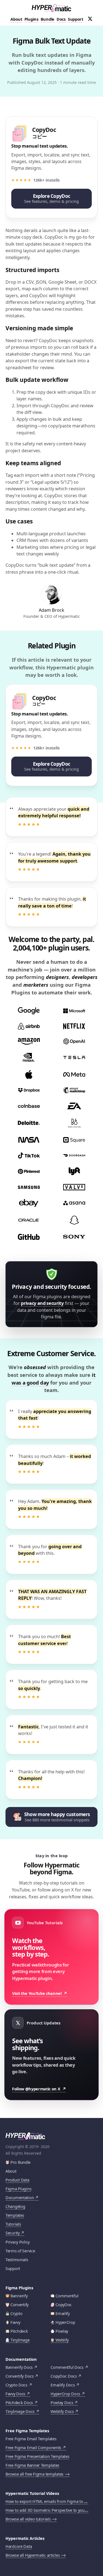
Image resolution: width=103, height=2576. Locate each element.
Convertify (20, 2305)
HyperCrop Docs (65, 2394)
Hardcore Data (19, 2546)
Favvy (15, 2322)
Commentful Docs (67, 2367)
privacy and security (42, 1303)
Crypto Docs (16, 2385)
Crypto (16, 2313)
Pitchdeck (19, 2331)
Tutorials (13, 2224)
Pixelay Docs (62, 2403)
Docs (61, 19)
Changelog (15, 2206)
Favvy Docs (15, 2394)
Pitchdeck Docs (19, 2403)
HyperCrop (65, 2322)
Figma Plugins (18, 2189)
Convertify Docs (20, 2376)
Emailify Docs (63, 2385)
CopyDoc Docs (64, 2376)
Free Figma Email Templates (31, 2439)
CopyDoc (64, 2305)
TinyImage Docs (20, 2411)
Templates (15, 2215)
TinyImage (20, 2340)
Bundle (48, 19)
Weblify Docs (62, 2411)
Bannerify (19, 2296)
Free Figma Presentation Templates (37, 2456)
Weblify (62, 2340)
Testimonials (17, 2260)
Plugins (31, 19)
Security (13, 2233)
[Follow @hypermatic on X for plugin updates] (90, 19)
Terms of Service (20, 2251)
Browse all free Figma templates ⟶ (37, 2474)
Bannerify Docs (19, 2367)
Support (76, 19)
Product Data (17, 2180)
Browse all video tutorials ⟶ (31, 2519)
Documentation (20, 2198)
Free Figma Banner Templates (32, 2465)
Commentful (67, 2296)
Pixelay (62, 2331)
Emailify (63, 2313)
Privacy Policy (18, 2242)
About (16, 19)
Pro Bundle (20, 2162)
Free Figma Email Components (33, 2448)
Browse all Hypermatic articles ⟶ (36, 2555)
